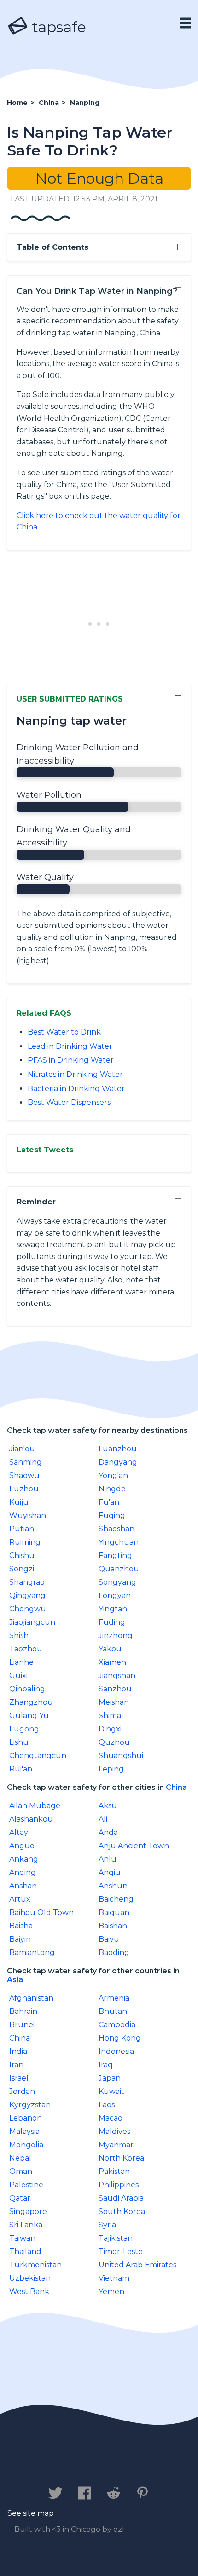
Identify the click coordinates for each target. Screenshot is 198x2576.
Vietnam (114, 2278)
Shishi (20, 1636)
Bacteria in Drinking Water (76, 1089)
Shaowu (24, 1475)
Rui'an (21, 1769)
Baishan (113, 1926)
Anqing (23, 1872)
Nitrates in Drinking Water (75, 1074)
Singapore (28, 2211)
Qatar (20, 2198)
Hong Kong (120, 2038)
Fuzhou (24, 1489)
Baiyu (109, 1939)
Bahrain (23, 2011)
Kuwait (111, 2091)
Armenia (114, 1998)
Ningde (112, 1489)
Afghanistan (31, 1998)
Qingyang (27, 1596)
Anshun (113, 1886)
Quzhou (114, 1742)
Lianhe (21, 1662)
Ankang (24, 1859)
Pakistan (114, 2171)
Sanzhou (115, 1689)
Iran (16, 2065)
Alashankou (31, 1819)
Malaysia (24, 2131)
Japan (110, 2078)
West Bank (29, 2291)
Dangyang (118, 1462)
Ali (103, 1819)
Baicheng (116, 1899)
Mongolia (26, 2145)
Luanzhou (118, 1449)
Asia (15, 1980)
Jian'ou (22, 1449)
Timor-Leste (121, 2251)
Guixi (18, 1676)
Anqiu (110, 1872)
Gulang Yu (29, 1716)
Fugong (24, 1729)
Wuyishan (28, 1515)
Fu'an (109, 1502)
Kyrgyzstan (30, 2105)
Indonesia (116, 2051)
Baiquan (114, 1912)
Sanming (26, 1462)
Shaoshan (116, 1529)
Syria (107, 2225)
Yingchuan (119, 1542)
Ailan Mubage (35, 1806)
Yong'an (113, 1475)
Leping (111, 1769)
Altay (19, 1832)
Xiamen (112, 1662)
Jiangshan (117, 1676)
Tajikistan (116, 2238)
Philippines (119, 2185)
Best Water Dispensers (69, 1102)
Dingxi (110, 1729)
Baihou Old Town (41, 1912)
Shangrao (27, 1582)
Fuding (112, 1622)
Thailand (25, 2251)
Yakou (110, 1649)
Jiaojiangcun (32, 1622)
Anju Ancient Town (134, 1846)
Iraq (106, 2065)
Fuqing (112, 1515)
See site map (31, 2513)
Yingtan (113, 1609)
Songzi (22, 1569)
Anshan (23, 1886)
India (18, 2051)
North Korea (121, 2158)
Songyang (117, 1582)
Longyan (115, 1596)
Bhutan (113, 2011)
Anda (108, 1832)
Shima (110, 1716)
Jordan (22, 2091)
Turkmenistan (35, 2265)
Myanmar (116, 2145)
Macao (111, 2118)
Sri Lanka (26, 2225)
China (176, 1787)
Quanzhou (119, 1569)
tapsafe (57, 27)
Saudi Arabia (121, 2198)
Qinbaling (27, 1689)
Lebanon (26, 2118)
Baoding (114, 1952)
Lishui (20, 1742)
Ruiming (25, 1542)
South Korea (122, 2211)
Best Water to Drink (64, 1032)
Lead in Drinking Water (70, 1046)
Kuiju (19, 1502)
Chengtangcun (38, 1756)
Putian (22, 1529)
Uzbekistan (30, 2278)
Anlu (108, 1859)
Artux (20, 1899)
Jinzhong (116, 1636)
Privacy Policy (111, 2464)
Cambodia (117, 2025)
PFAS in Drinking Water (71, 1060)
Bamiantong (32, 1952)
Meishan (114, 1702)
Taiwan (22, 2238)
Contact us (42, 2464)
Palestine (26, 2185)
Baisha (21, 1926)
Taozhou (26, 1649)
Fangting (115, 1555)
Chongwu (28, 1609)
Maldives (114, 2131)
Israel (19, 2078)
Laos (107, 2105)
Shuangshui (121, 1756)
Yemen (111, 2291)
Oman (21, 2171)
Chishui (23, 1555)
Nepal (20, 2158)
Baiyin (20, 1939)
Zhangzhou (31, 1702)
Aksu (108, 1806)
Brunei (22, 2025)
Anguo (22, 1846)
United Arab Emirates (137, 2265)
